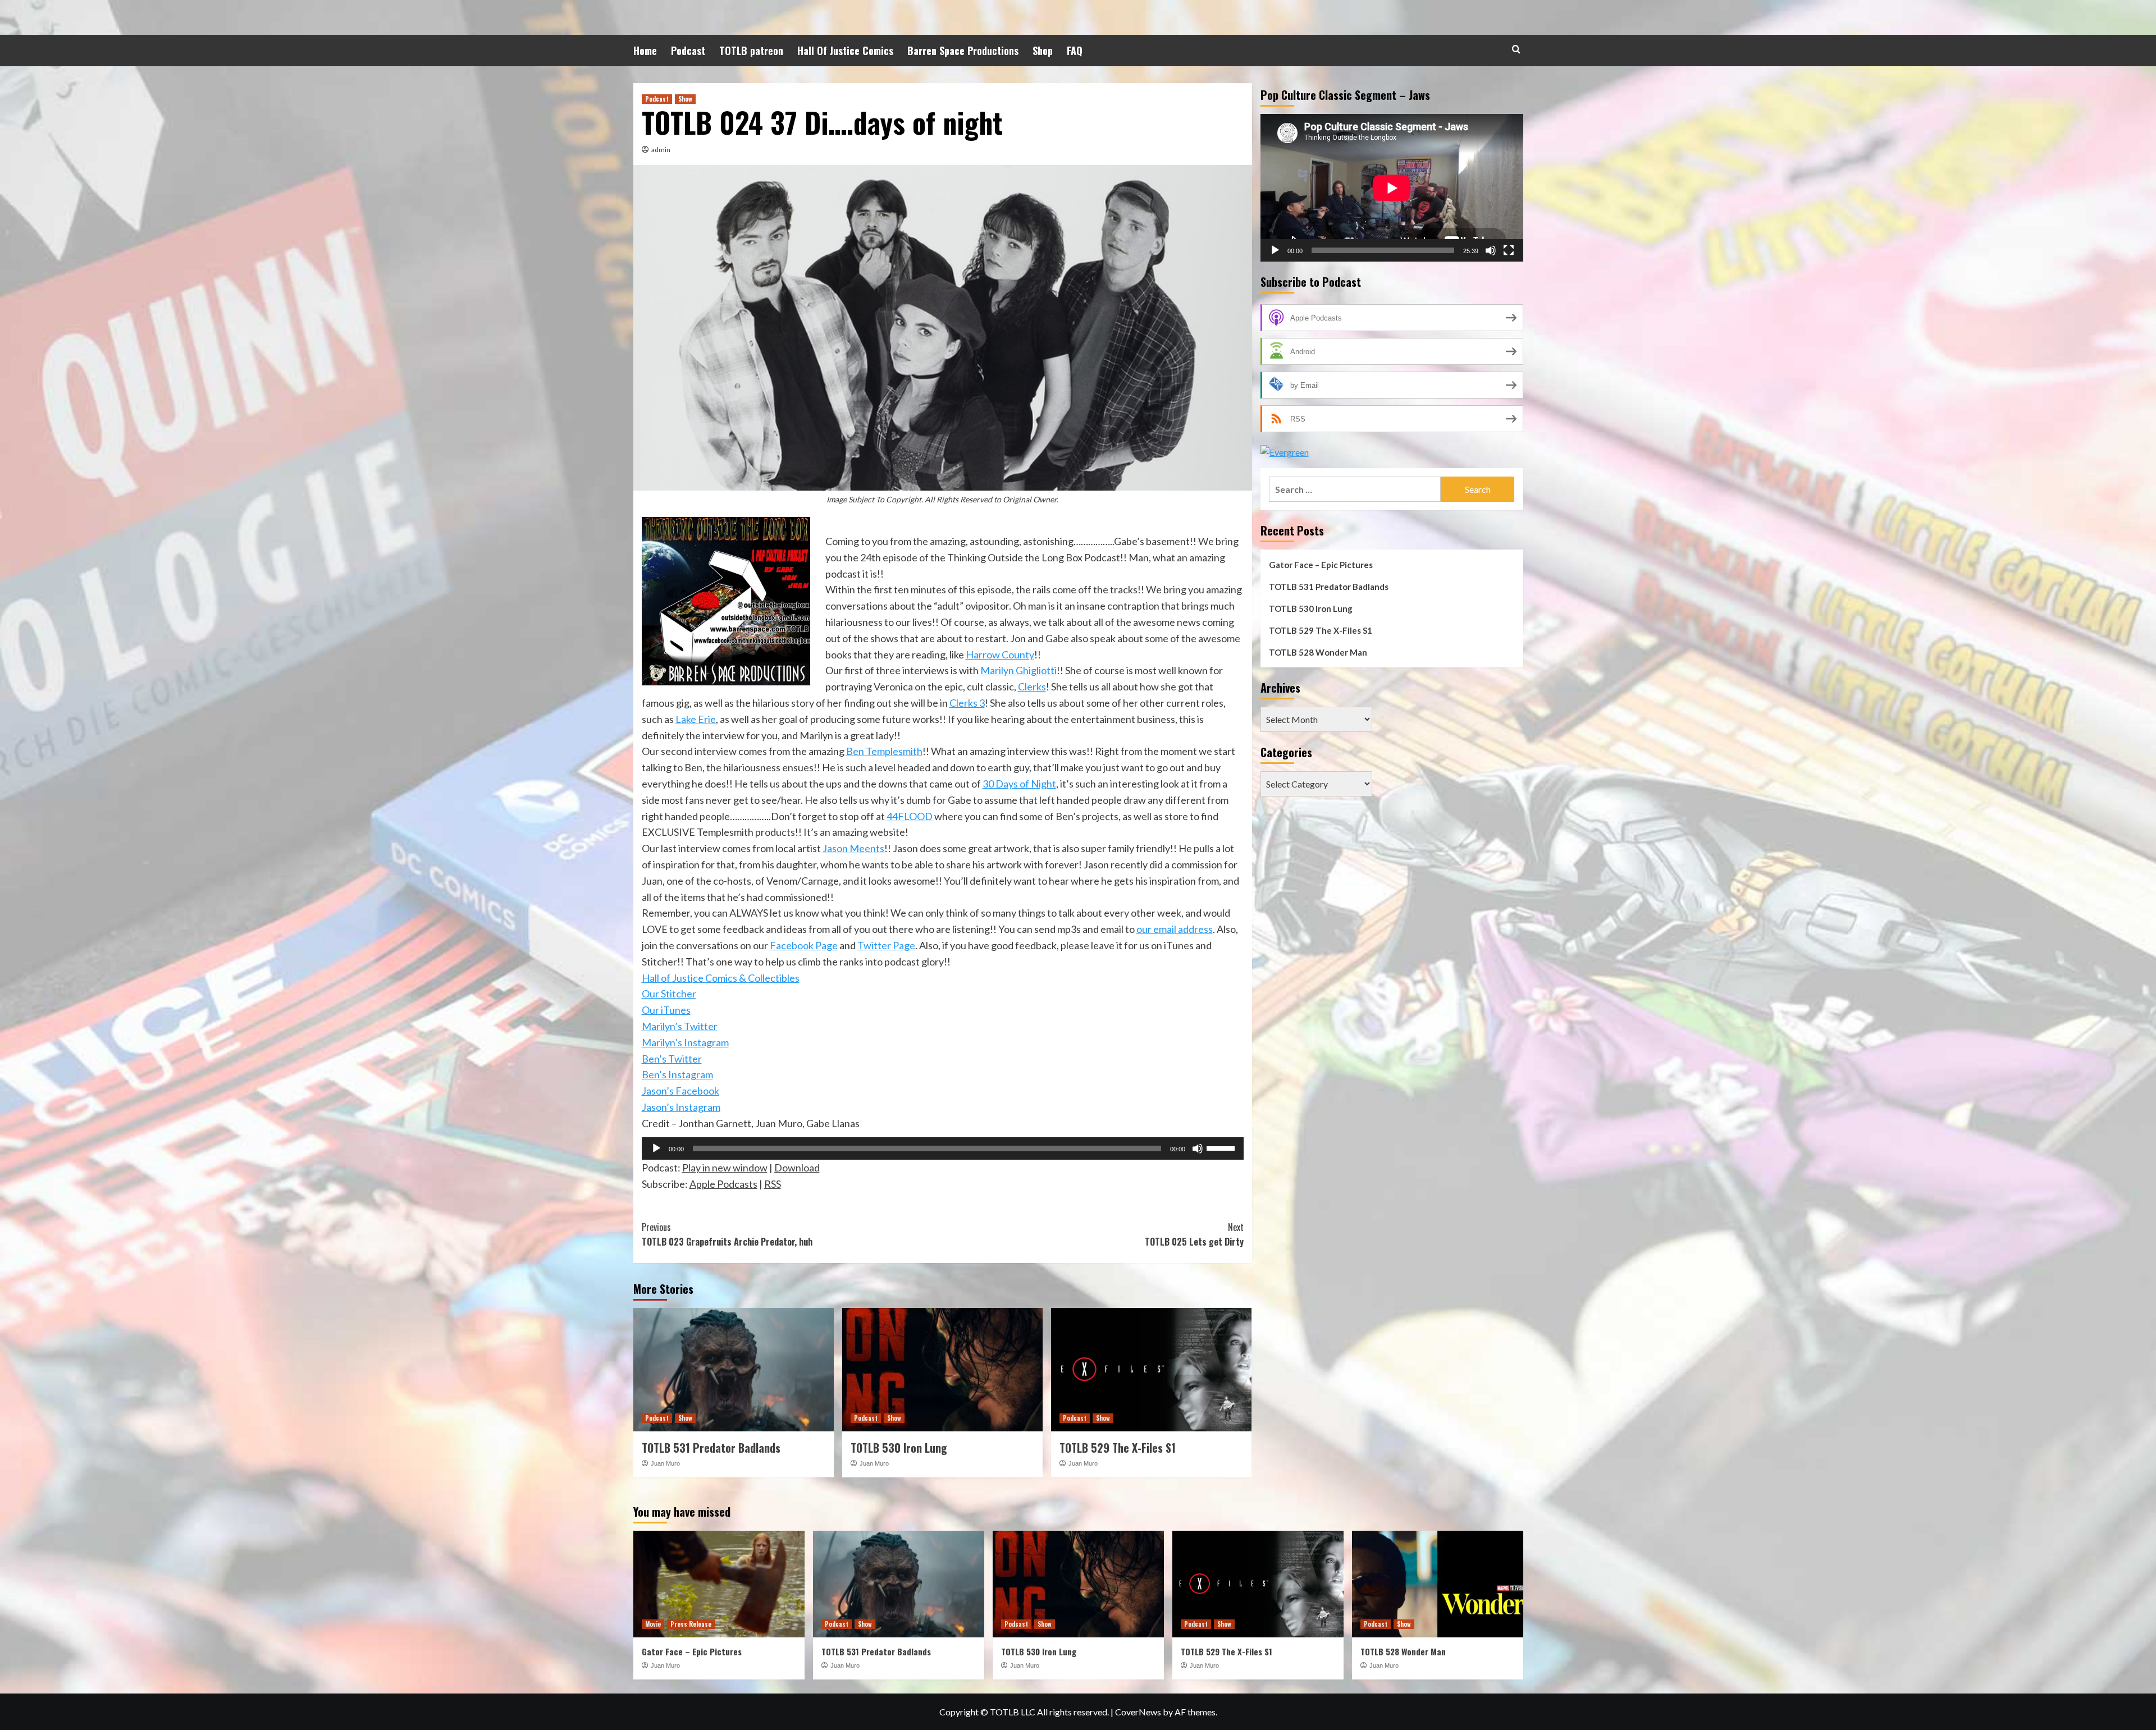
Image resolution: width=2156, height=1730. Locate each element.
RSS (773, 1184)
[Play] (656, 1148)
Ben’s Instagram (677, 1074)
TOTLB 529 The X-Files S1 (1118, 1448)
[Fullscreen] (1509, 250)
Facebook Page (804, 945)
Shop (1043, 51)
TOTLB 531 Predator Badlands (711, 1448)
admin (661, 150)
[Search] (1516, 49)
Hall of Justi (667, 978)
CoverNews (1138, 1712)
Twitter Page (886, 945)
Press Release (691, 1624)
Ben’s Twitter (672, 1059)
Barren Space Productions (963, 51)
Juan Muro (665, 1463)
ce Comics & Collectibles (746, 978)
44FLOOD (910, 816)
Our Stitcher (669, 994)
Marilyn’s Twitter (680, 1026)
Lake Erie (696, 719)
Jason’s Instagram (681, 1107)
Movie (653, 1624)
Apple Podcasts (723, 1184)
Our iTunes (666, 1010)
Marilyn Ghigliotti (1018, 670)
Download (797, 1168)
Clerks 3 (967, 703)
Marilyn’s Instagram (685, 1042)
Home (645, 51)
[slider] (1222, 1147)
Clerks (1032, 686)
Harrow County (1000, 655)
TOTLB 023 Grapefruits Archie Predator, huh (727, 1234)
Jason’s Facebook (680, 1091)
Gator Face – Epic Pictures (1321, 565)
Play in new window (725, 1168)
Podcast (688, 51)
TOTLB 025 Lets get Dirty (1194, 1234)
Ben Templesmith (884, 751)
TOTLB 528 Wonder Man (1318, 652)
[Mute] (1198, 1148)
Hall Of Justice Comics (845, 51)
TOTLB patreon (751, 51)
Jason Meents (853, 848)
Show (685, 99)
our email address (1175, 929)
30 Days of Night (1019, 784)
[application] (943, 1148)
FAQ (1075, 51)
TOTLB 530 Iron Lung (899, 1448)
